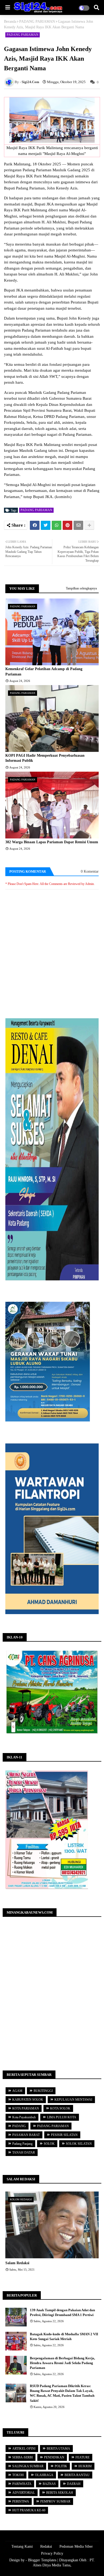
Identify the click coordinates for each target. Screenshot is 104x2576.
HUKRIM (85, 2466)
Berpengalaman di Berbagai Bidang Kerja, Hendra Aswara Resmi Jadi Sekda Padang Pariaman (62, 2363)
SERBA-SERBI (23, 2457)
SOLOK (49, 2144)
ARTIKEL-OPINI (24, 2449)
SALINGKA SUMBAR (28, 2466)
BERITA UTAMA (58, 2449)
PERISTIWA (21, 2501)
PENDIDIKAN (54, 2457)
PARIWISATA (22, 2484)
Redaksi (46, 2546)
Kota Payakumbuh (24, 2117)
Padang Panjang (22, 2144)
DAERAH (74, 2484)
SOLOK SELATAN (79, 2144)
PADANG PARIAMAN (37, 22)
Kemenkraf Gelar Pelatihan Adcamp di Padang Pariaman (44, 672)
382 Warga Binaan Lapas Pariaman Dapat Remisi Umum (52, 842)
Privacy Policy (52, 2553)
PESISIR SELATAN (64, 2135)
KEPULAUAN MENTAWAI (73, 2100)
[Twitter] (46, 525)
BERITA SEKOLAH (60, 2493)
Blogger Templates (42, 2560)
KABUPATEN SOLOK (28, 2100)
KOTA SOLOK (60, 2108)
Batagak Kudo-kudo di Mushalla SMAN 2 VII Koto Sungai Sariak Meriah (64, 2336)
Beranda (10, 22)
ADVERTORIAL (24, 2493)
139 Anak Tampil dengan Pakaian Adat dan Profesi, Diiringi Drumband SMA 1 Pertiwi (62, 2312)
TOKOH (18, 2475)
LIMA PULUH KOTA (62, 2117)
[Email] (78, 525)
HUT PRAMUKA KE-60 (29, 2510)
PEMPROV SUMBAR (55, 2501)
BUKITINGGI (43, 2091)
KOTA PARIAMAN (26, 2108)
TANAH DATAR (24, 2153)
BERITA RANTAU (77, 2475)
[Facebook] (35, 525)
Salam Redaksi (17, 2263)
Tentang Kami (22, 2546)
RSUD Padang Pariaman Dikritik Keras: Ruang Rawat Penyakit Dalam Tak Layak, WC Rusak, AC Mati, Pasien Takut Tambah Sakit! (62, 2393)
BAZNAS (49, 2484)
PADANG (19, 2126)
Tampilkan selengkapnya (81, 588)
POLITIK (61, 2466)
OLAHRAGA (44, 2475)
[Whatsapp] (57, 525)
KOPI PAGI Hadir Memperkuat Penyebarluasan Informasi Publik (45, 758)
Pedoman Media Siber (76, 2546)
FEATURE (83, 2457)
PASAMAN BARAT (26, 2135)
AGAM (17, 2091)
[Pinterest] (67, 525)
